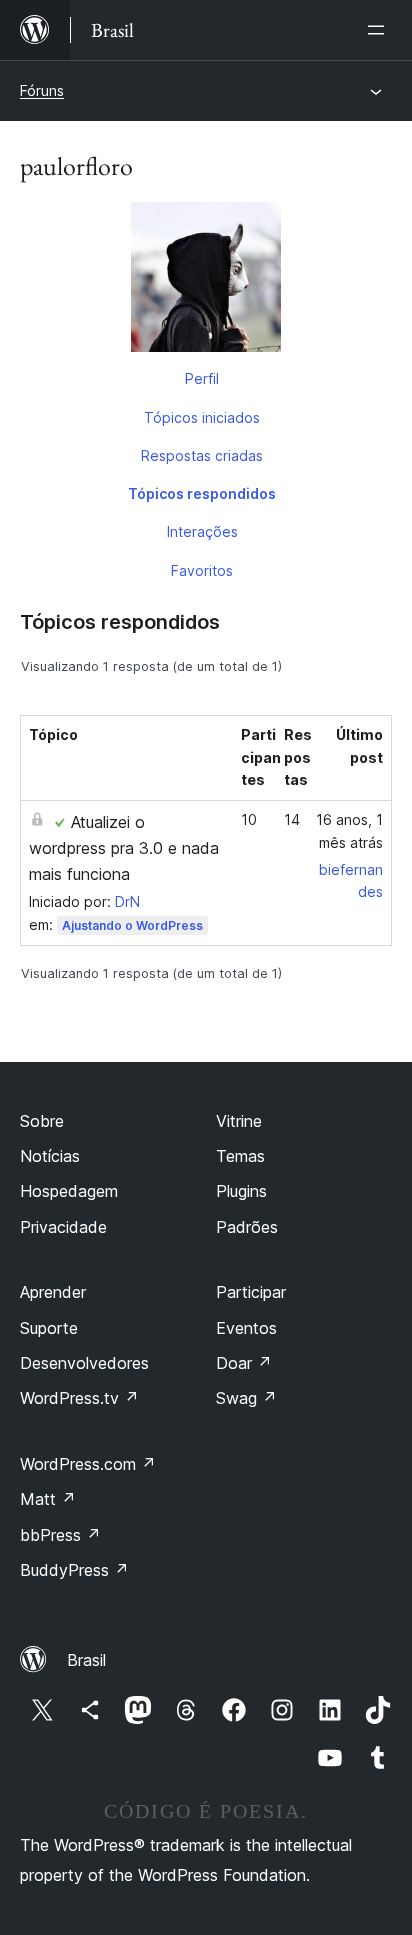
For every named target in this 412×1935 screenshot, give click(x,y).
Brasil (86, 1660)
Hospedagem (69, 1191)
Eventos (246, 1328)
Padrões (247, 1227)
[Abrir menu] (380, 30)
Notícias (50, 1156)
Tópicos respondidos (202, 493)
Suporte (49, 1328)
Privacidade (63, 1227)
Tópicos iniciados (202, 417)
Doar (244, 1363)
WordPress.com (88, 1464)
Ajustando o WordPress (132, 925)
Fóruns (42, 90)
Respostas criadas (202, 455)
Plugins (241, 1191)
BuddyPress (74, 1570)
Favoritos (202, 570)
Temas (240, 1156)
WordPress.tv (79, 1398)
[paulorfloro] (206, 281)
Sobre (42, 1121)
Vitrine (239, 1121)
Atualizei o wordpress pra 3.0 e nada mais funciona (124, 848)
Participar (251, 1292)
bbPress (60, 1535)
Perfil (202, 378)
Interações (202, 531)
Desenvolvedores (84, 1363)
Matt (48, 1499)
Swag (246, 1398)
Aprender (53, 1292)
